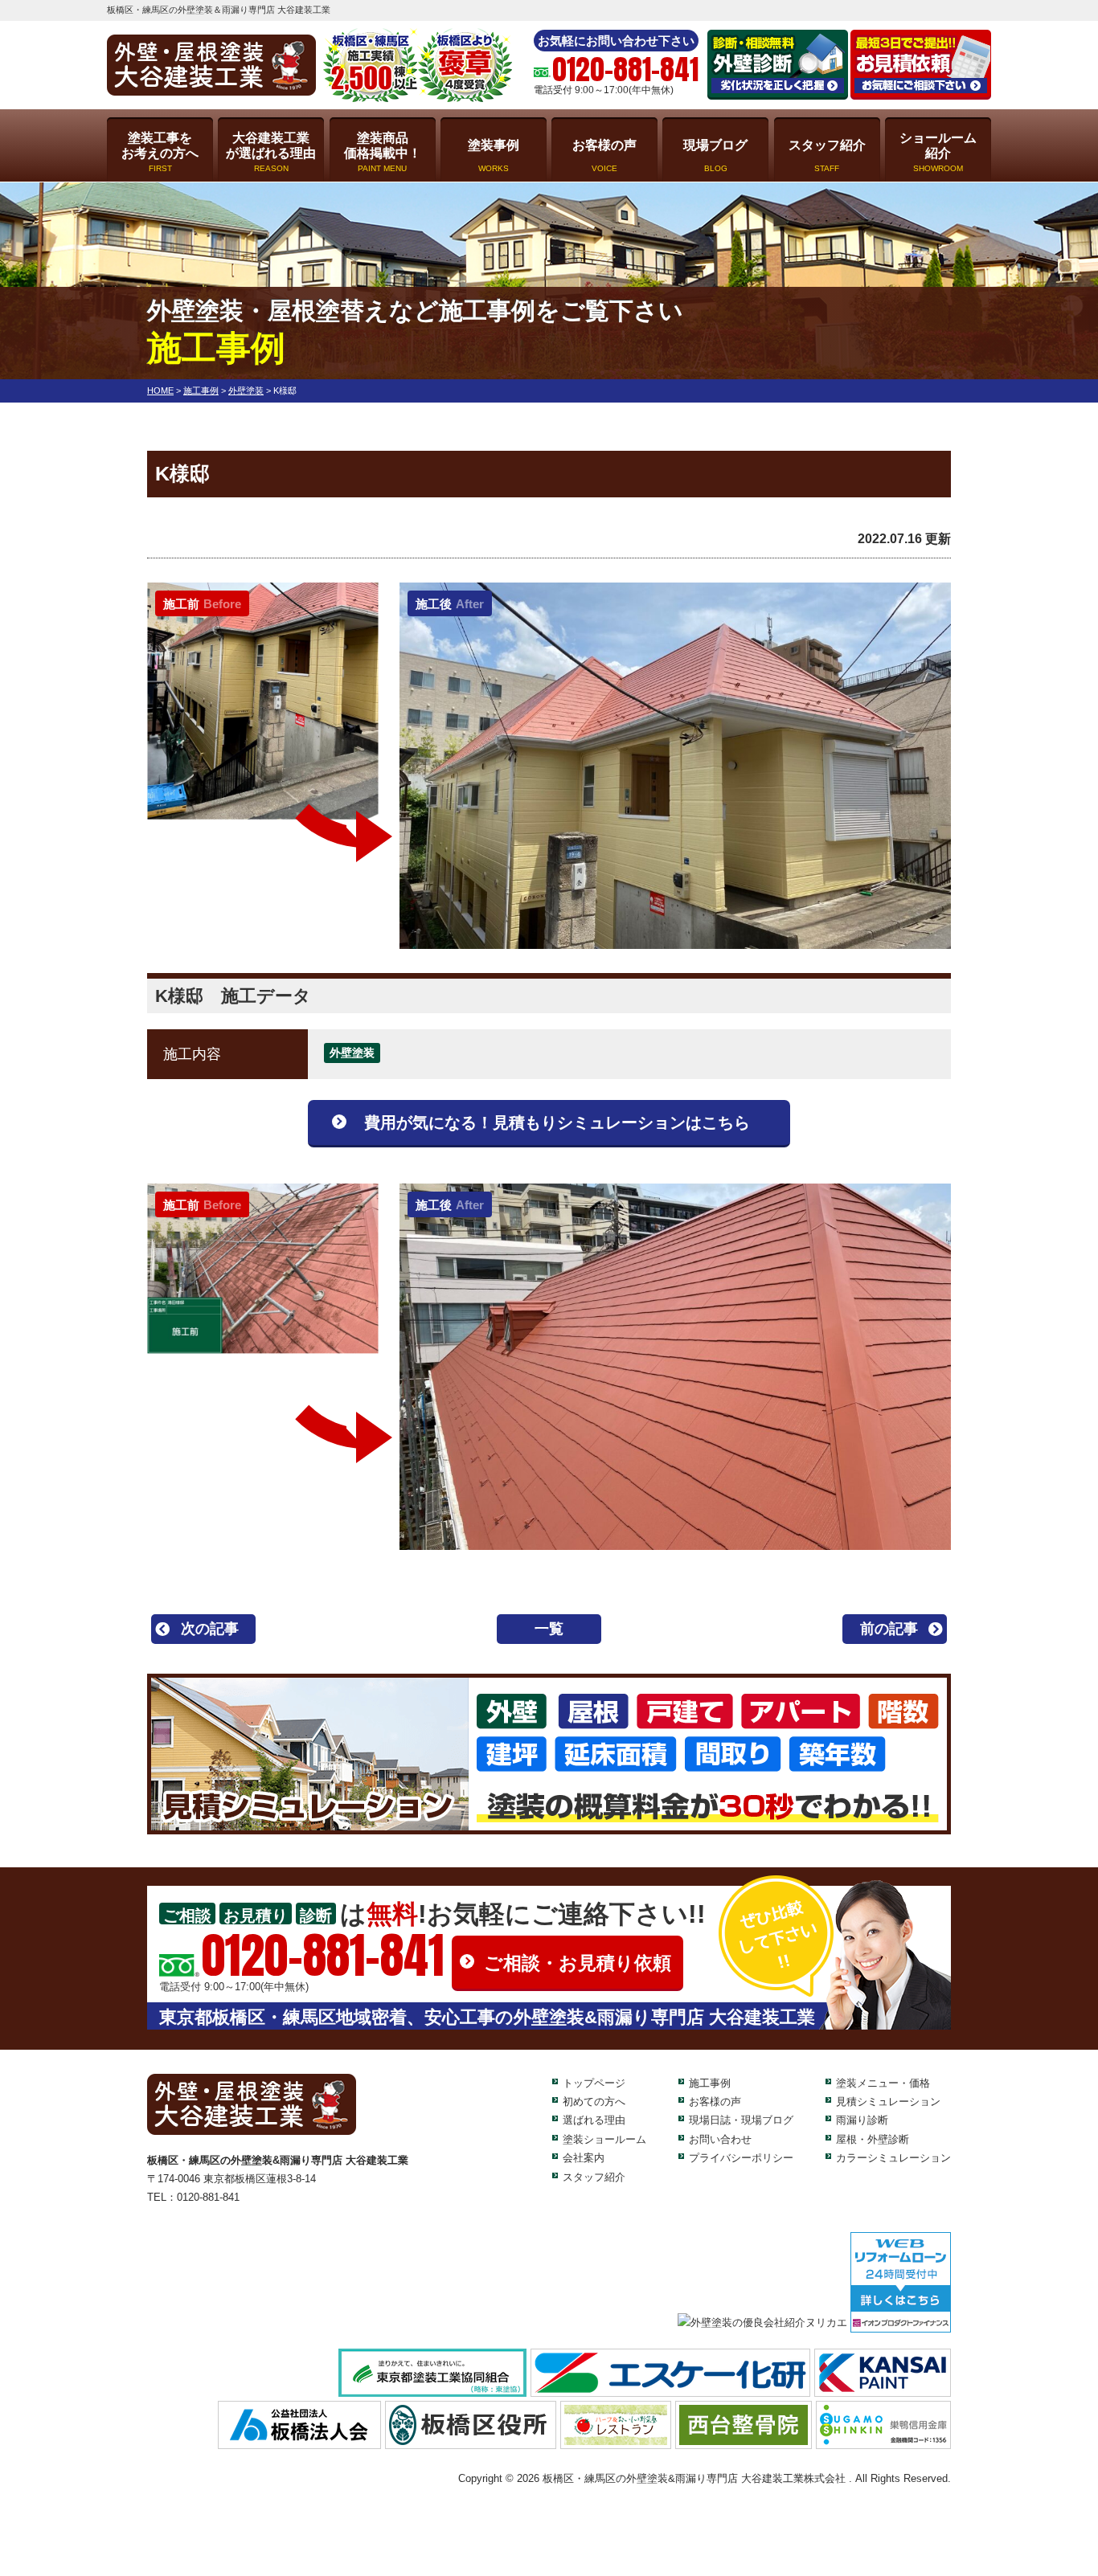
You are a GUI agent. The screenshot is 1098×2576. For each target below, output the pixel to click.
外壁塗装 (352, 1053)
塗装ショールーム (604, 2139)
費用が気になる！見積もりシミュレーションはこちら (557, 1122)
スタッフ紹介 (827, 155)
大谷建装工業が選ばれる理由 (271, 152)
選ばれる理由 (594, 2120)
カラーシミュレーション (893, 2158)
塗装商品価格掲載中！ (383, 152)
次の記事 (210, 1629)
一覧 (549, 1629)
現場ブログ (715, 155)
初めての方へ (594, 2102)
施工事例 (710, 2083)
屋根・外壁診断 (873, 2139)
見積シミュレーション (888, 2102)
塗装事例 (494, 155)
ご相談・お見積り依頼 (578, 1963)
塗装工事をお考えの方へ (160, 152)
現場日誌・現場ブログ (741, 2120)
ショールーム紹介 (938, 152)
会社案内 (584, 2158)
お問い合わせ (720, 2139)
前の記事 (889, 1629)
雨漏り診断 (862, 2120)
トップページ (594, 2083)
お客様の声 (604, 155)
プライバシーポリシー (741, 2158)
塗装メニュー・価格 (883, 2083)
